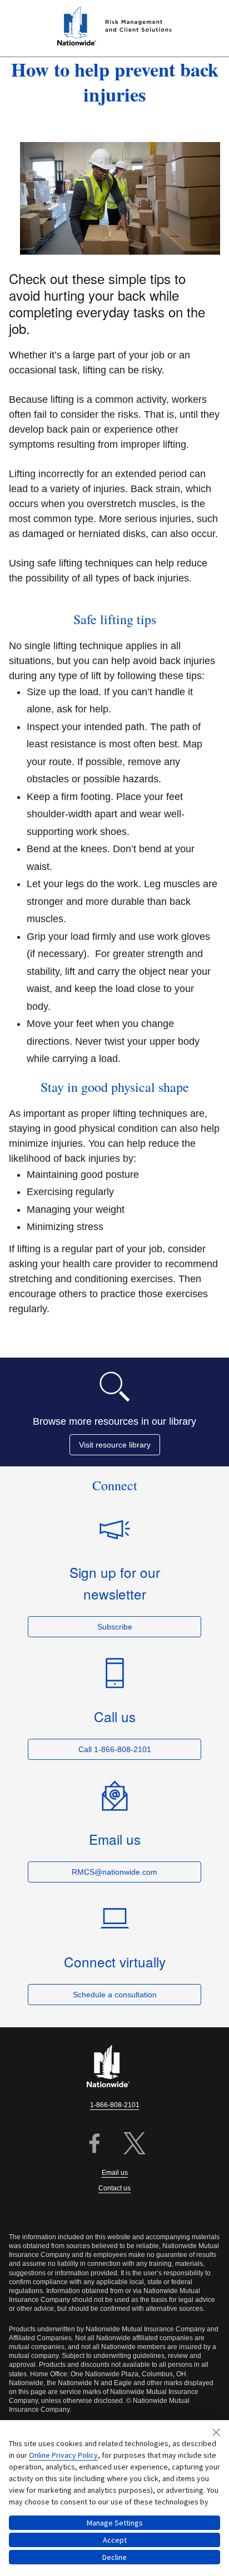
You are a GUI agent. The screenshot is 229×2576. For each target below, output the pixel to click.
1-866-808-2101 (115, 2105)
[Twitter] (135, 2145)
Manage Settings (115, 2523)
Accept (115, 2540)
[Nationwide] (114, 2067)
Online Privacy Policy (63, 2455)
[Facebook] (94, 2145)
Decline (114, 2557)
